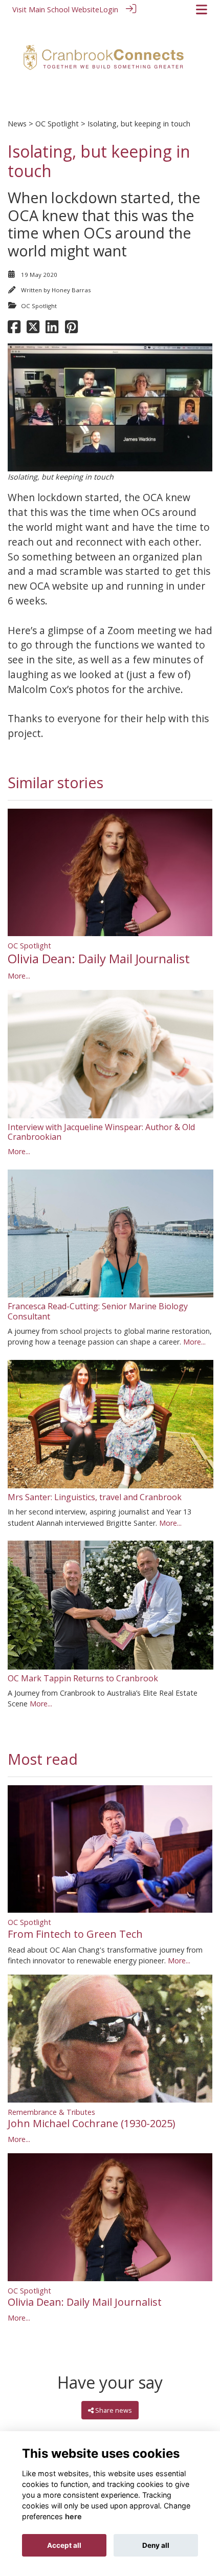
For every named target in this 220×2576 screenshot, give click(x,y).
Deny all (156, 2545)
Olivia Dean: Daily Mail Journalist (99, 958)
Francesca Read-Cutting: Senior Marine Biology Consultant (98, 1311)
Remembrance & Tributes (51, 2112)
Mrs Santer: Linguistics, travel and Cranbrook (95, 1497)
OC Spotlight (57, 124)
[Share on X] (33, 330)
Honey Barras (71, 290)
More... (19, 976)
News (17, 124)
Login (109, 9)
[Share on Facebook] (14, 330)
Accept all (64, 2545)
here (73, 2516)
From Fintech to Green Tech (75, 1934)
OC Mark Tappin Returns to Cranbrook (83, 1678)
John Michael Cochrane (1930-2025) (92, 2123)
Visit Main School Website (56, 9)
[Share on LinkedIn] (52, 330)
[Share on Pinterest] (71, 330)
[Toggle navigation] (202, 9)
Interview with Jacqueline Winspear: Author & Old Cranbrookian (101, 1132)
